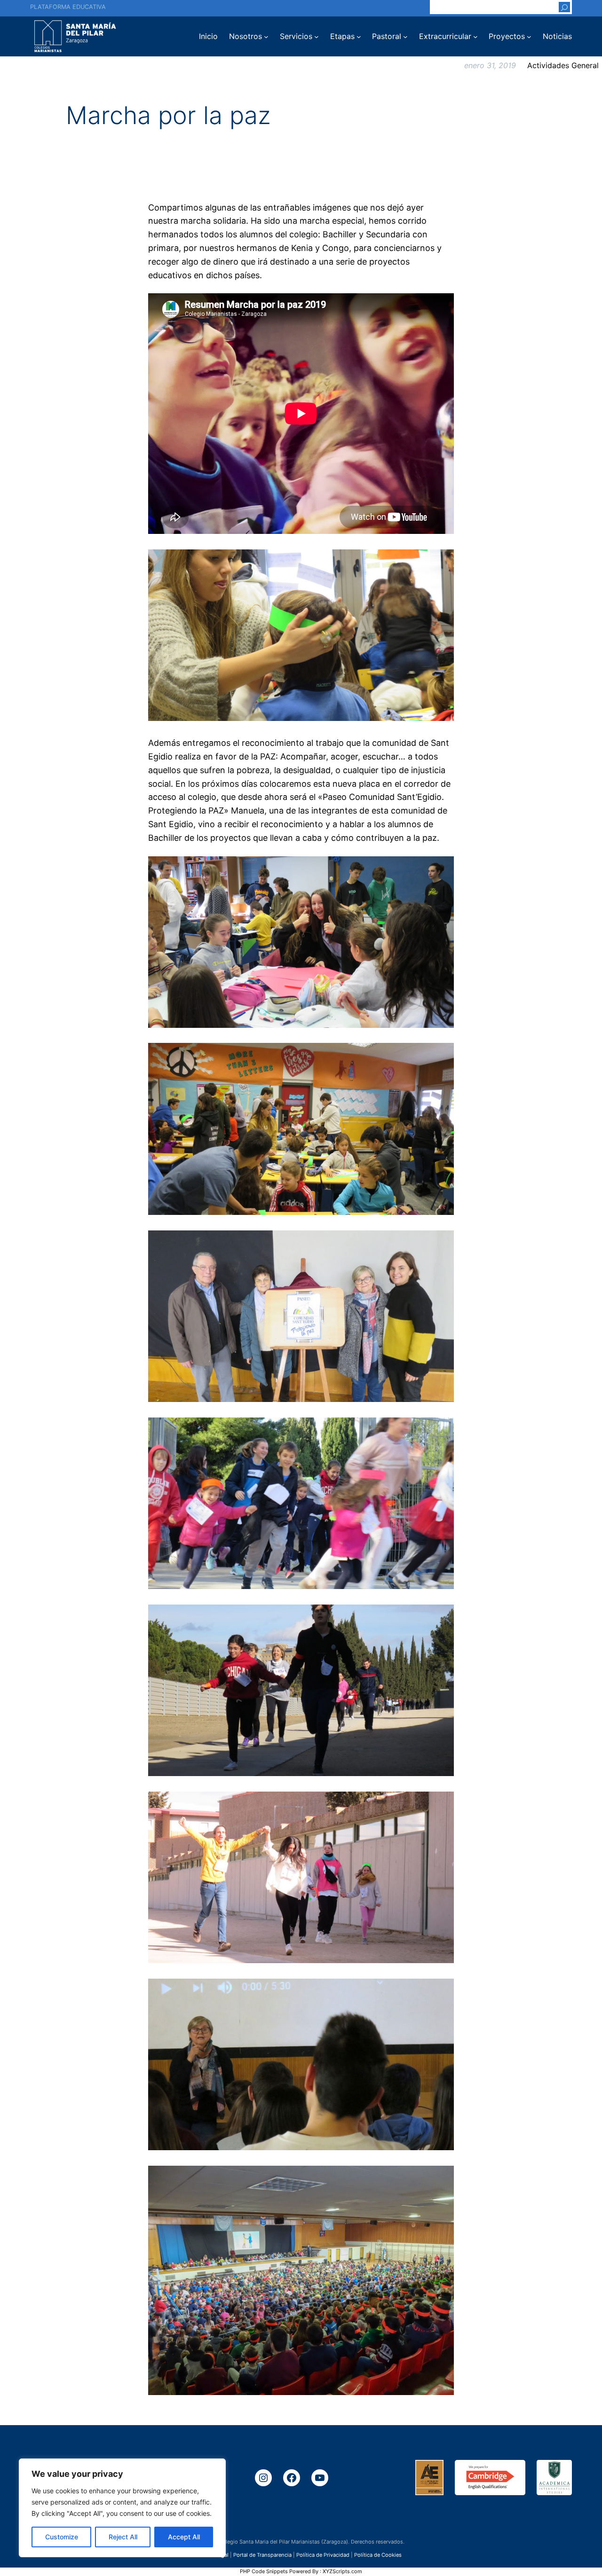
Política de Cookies (378, 2555)
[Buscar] (564, 7)
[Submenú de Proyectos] (529, 37)
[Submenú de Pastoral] (405, 37)
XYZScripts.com (342, 2571)
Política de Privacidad (323, 2555)
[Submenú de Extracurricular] (475, 37)
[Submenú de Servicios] (317, 37)
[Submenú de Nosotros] (266, 37)
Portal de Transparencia (262, 2555)
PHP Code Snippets (264, 2571)
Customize (62, 2537)
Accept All (184, 2537)
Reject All (123, 2537)
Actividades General (563, 65)
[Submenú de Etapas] (359, 37)
